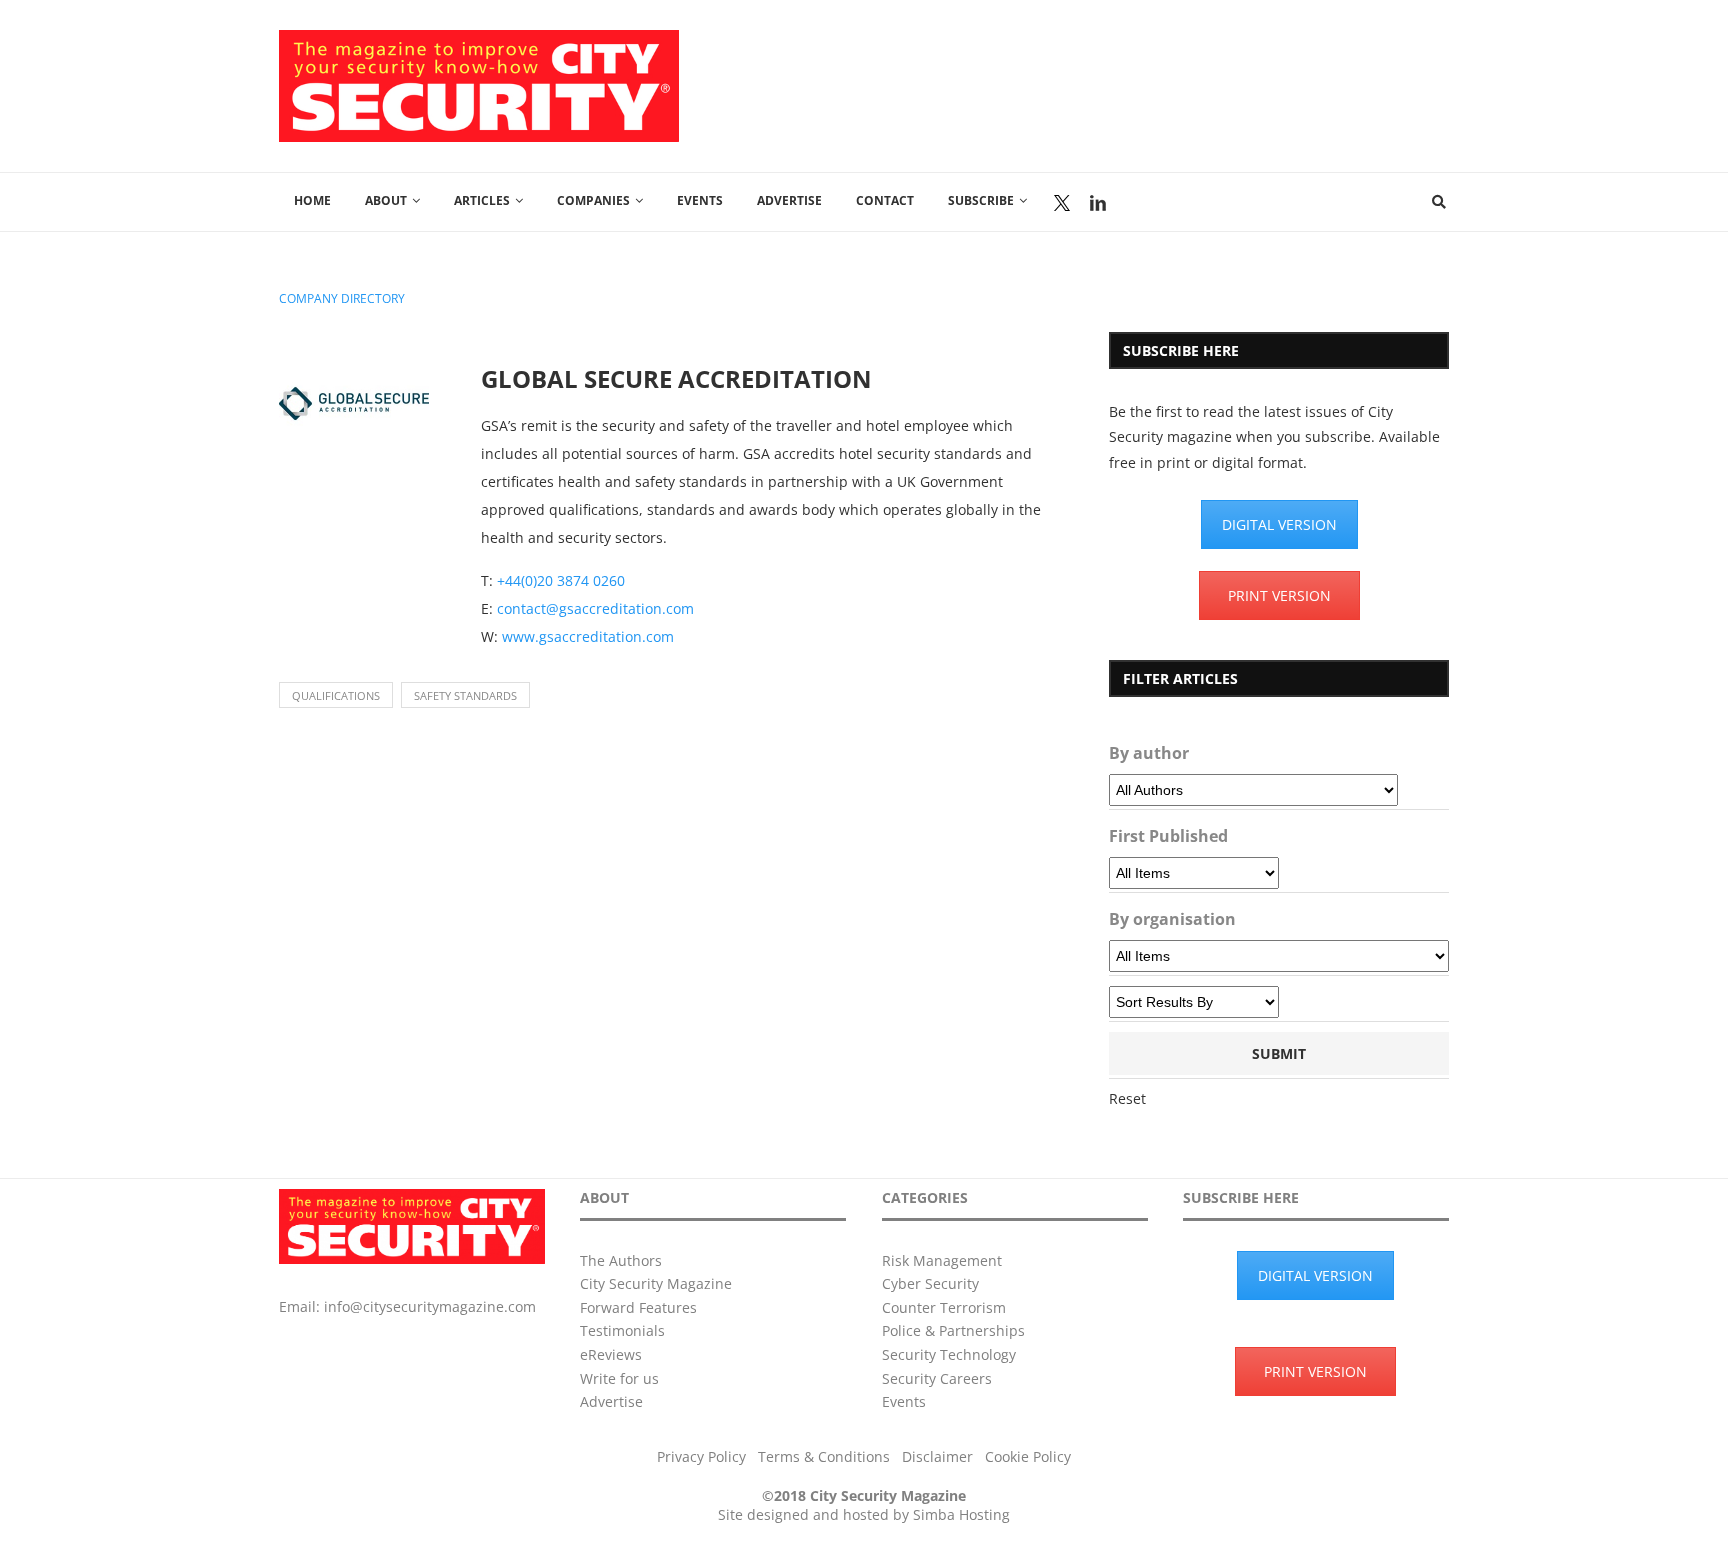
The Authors (621, 1260)
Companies (593, 200)
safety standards (465, 695)
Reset (1127, 1098)
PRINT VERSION (1279, 595)
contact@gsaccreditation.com (595, 608)
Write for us (619, 1378)
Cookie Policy (1028, 1456)
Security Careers (937, 1378)
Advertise (789, 200)
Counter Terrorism (944, 1307)
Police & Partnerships (953, 1330)
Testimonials (622, 1330)
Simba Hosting (961, 1514)
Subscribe (981, 200)
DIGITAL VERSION (1279, 524)
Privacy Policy (701, 1456)
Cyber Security (930, 1283)
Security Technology (949, 1354)
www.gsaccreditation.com (588, 636)
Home (312, 200)
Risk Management (942, 1260)
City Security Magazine (656, 1283)
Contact (885, 200)
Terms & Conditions (824, 1456)
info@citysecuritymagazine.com (430, 1306)
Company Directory (342, 299)
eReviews (611, 1354)
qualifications (336, 695)
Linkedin (1098, 203)
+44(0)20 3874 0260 (561, 580)
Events (700, 200)
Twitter (1062, 203)
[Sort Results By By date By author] (1194, 1002)
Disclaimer (937, 1456)
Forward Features (638, 1307)
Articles (482, 200)
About (386, 200)
